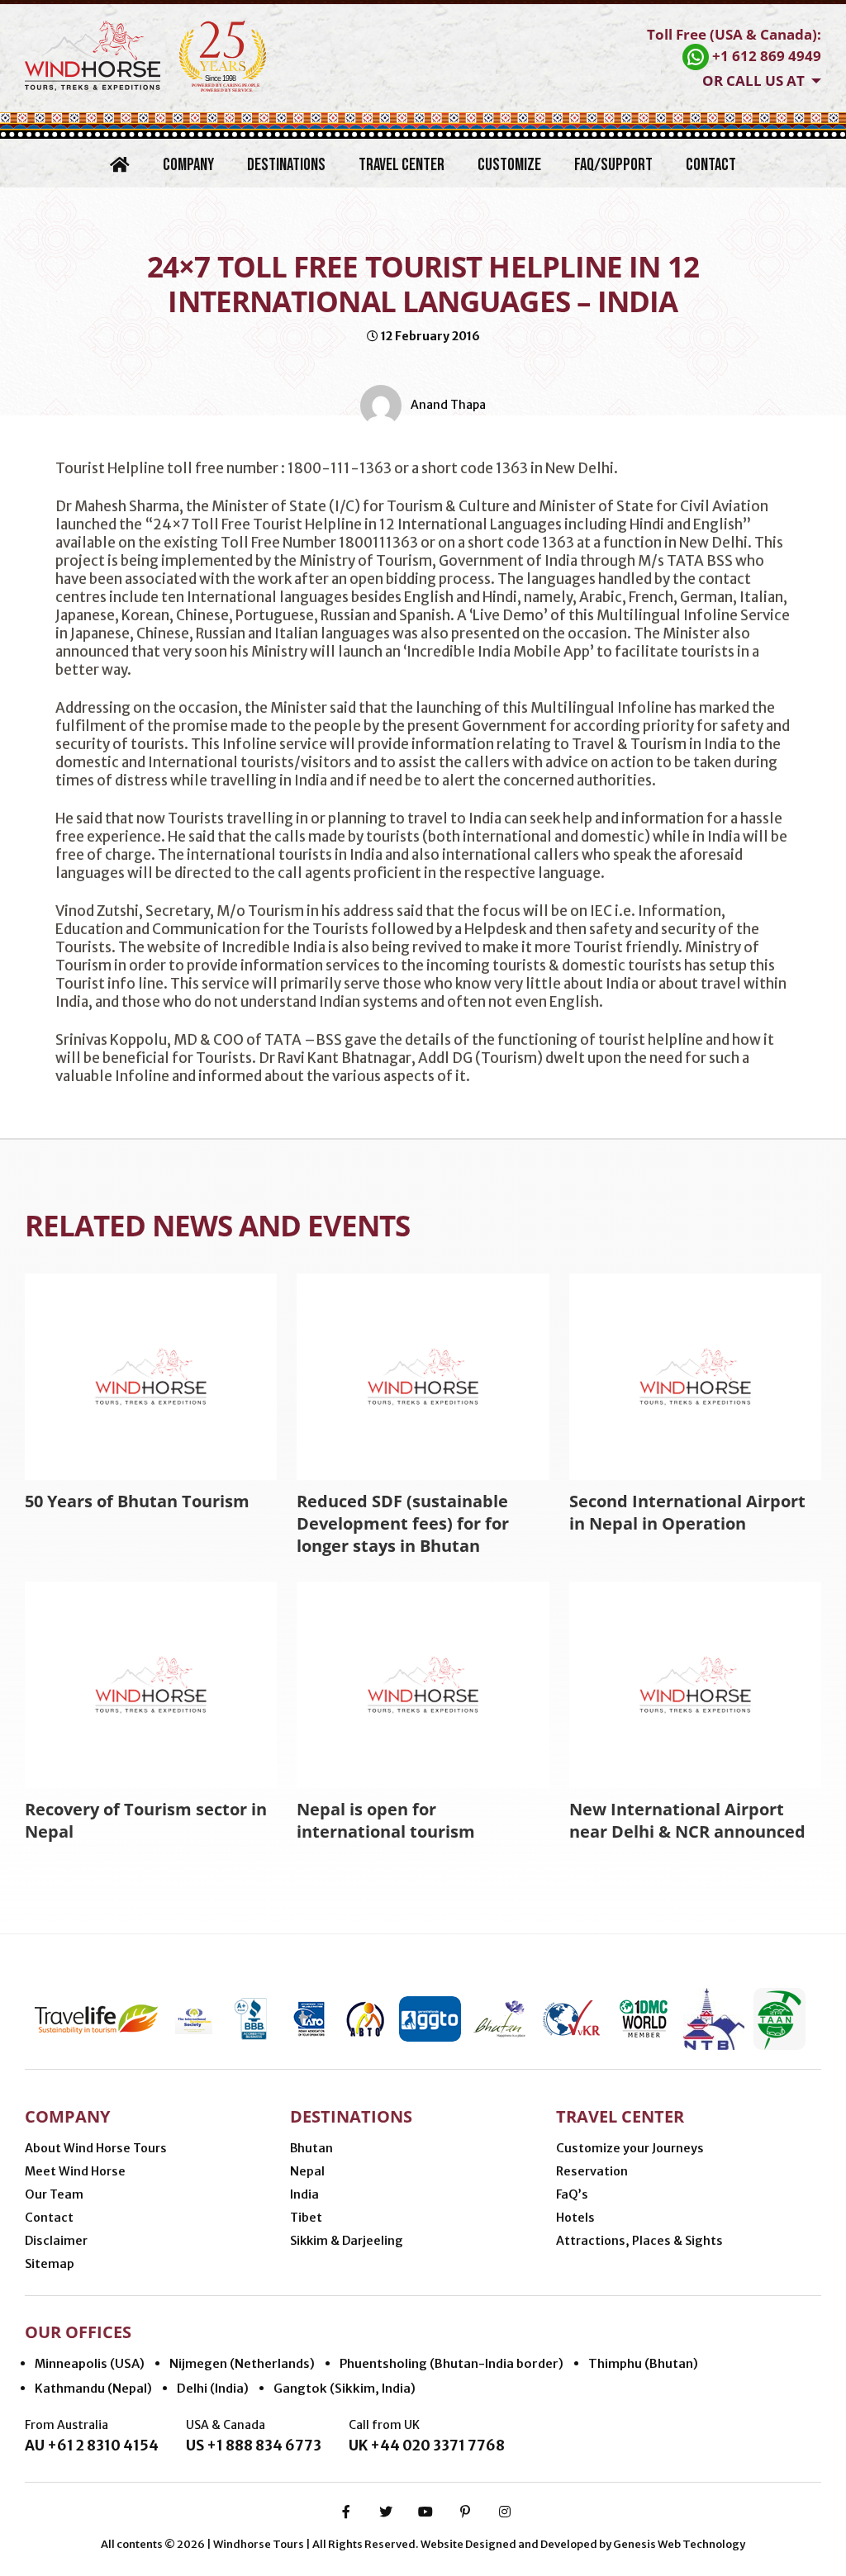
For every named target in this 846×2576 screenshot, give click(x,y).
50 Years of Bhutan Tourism (137, 1501)
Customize (509, 165)
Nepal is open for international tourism (386, 1820)
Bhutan (311, 2148)
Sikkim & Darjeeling (347, 2241)
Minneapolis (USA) (90, 2363)
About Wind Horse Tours (96, 2148)
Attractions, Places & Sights (639, 2241)
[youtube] (425, 2512)
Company (188, 165)
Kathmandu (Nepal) (93, 2388)
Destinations (286, 165)
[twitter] (386, 2512)
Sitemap (50, 2264)
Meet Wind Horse (75, 2171)
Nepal (307, 2171)
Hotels (575, 2218)
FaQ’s (572, 2194)
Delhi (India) (213, 2388)
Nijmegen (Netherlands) (242, 2363)
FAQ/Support (613, 165)
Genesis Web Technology (679, 2544)
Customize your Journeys (630, 2148)
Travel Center (402, 165)
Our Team (54, 2194)
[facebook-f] (346, 2512)
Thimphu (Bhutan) (643, 2363)
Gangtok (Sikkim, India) (345, 2388)
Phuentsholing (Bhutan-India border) (452, 2363)
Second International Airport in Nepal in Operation (687, 1512)
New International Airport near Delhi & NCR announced (687, 1820)
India (304, 2194)
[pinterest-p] (465, 2512)
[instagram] (505, 2512)
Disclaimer (56, 2241)
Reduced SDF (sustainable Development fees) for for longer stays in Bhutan (403, 1523)
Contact (711, 165)
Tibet (306, 2218)
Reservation (592, 2171)
